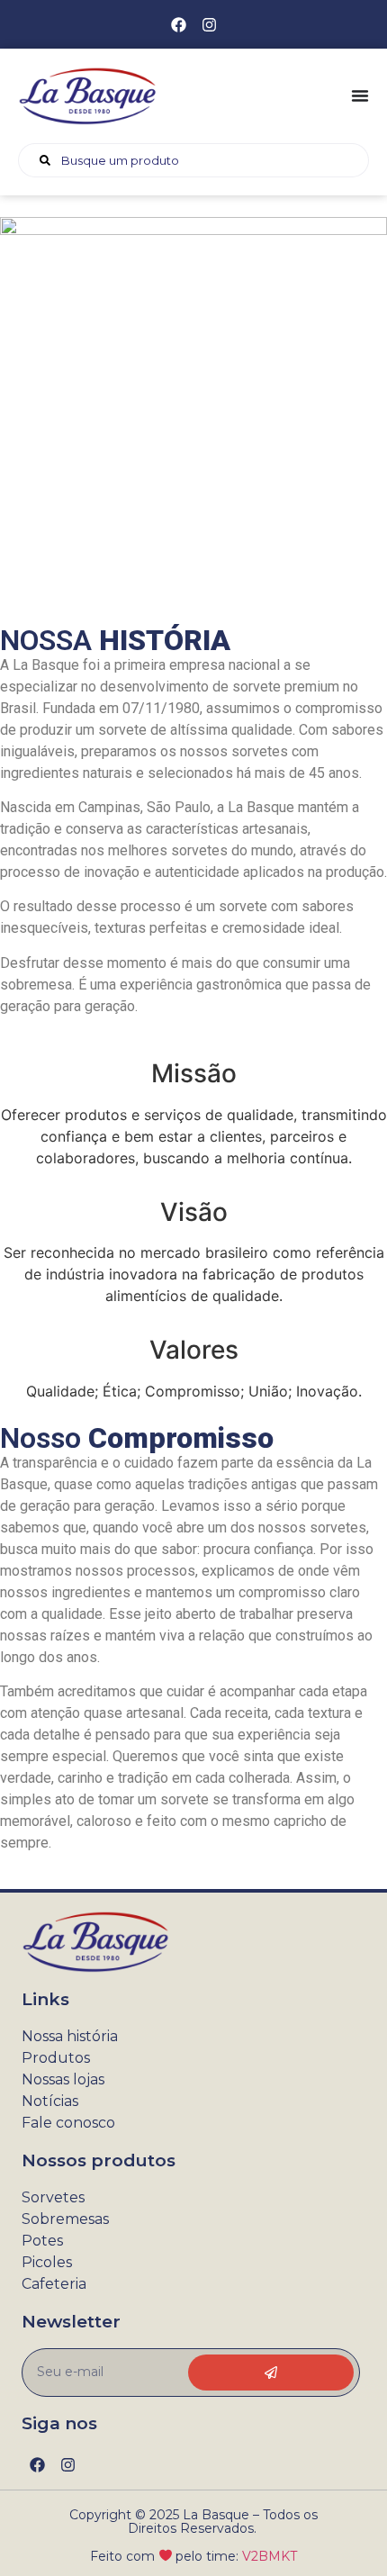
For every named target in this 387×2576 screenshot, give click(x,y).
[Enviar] (271, 2373)
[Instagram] (209, 24)
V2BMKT (270, 2555)
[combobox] (193, 160)
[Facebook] (178, 24)
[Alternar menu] (360, 95)
